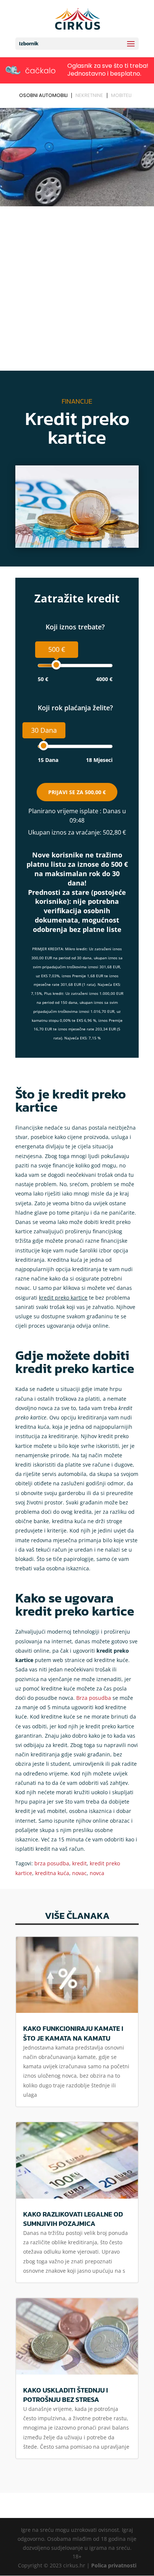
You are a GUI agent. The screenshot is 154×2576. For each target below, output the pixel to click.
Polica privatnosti (114, 2565)
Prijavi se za (77, 792)
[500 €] (56, 665)
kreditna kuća (52, 1873)
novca (97, 1873)
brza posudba (52, 1863)
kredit (79, 1863)
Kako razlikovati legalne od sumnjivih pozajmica (73, 2219)
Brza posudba (94, 1698)
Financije (77, 401)
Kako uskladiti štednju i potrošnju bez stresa (66, 2395)
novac (79, 1873)
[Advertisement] (77, 290)
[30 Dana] (44, 746)
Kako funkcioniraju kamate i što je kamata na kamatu (73, 2033)
